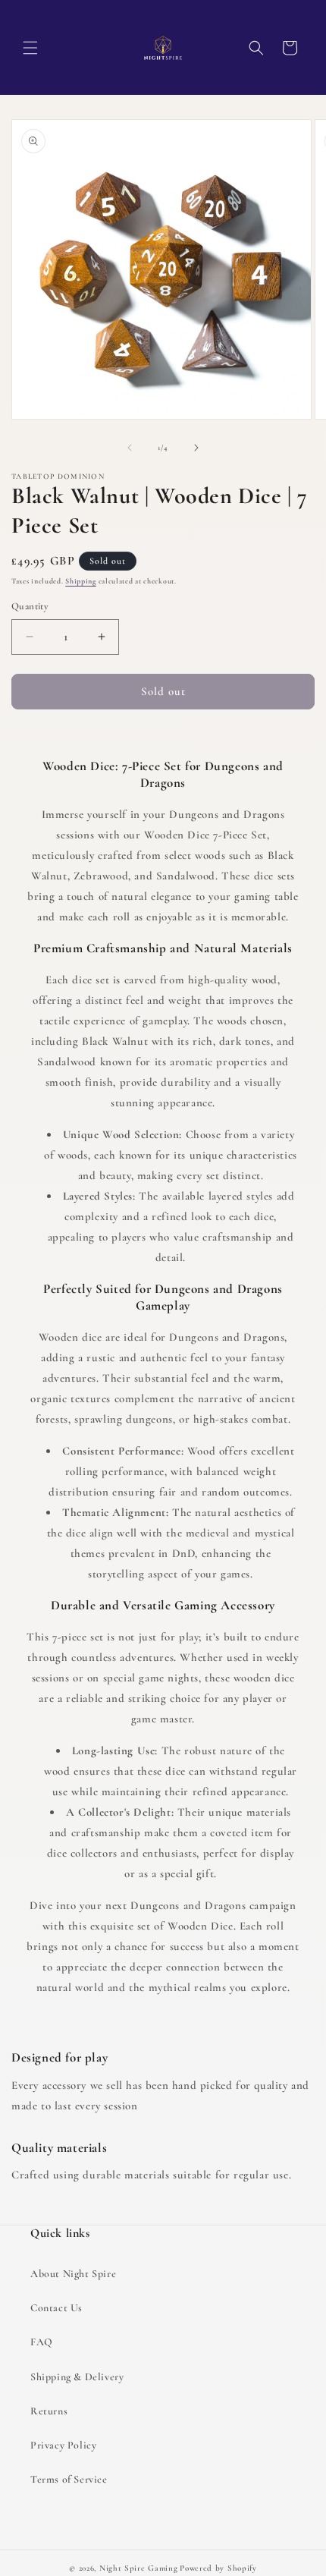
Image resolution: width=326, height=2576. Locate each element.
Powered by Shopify (218, 2568)
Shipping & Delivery (77, 2377)
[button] (30, 48)
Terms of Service (69, 2479)
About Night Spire (73, 2274)
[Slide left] (130, 448)
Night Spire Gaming (139, 2568)
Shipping (81, 581)
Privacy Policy (63, 2445)
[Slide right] (196, 448)
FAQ (42, 2342)
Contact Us (56, 2308)
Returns (49, 2411)
